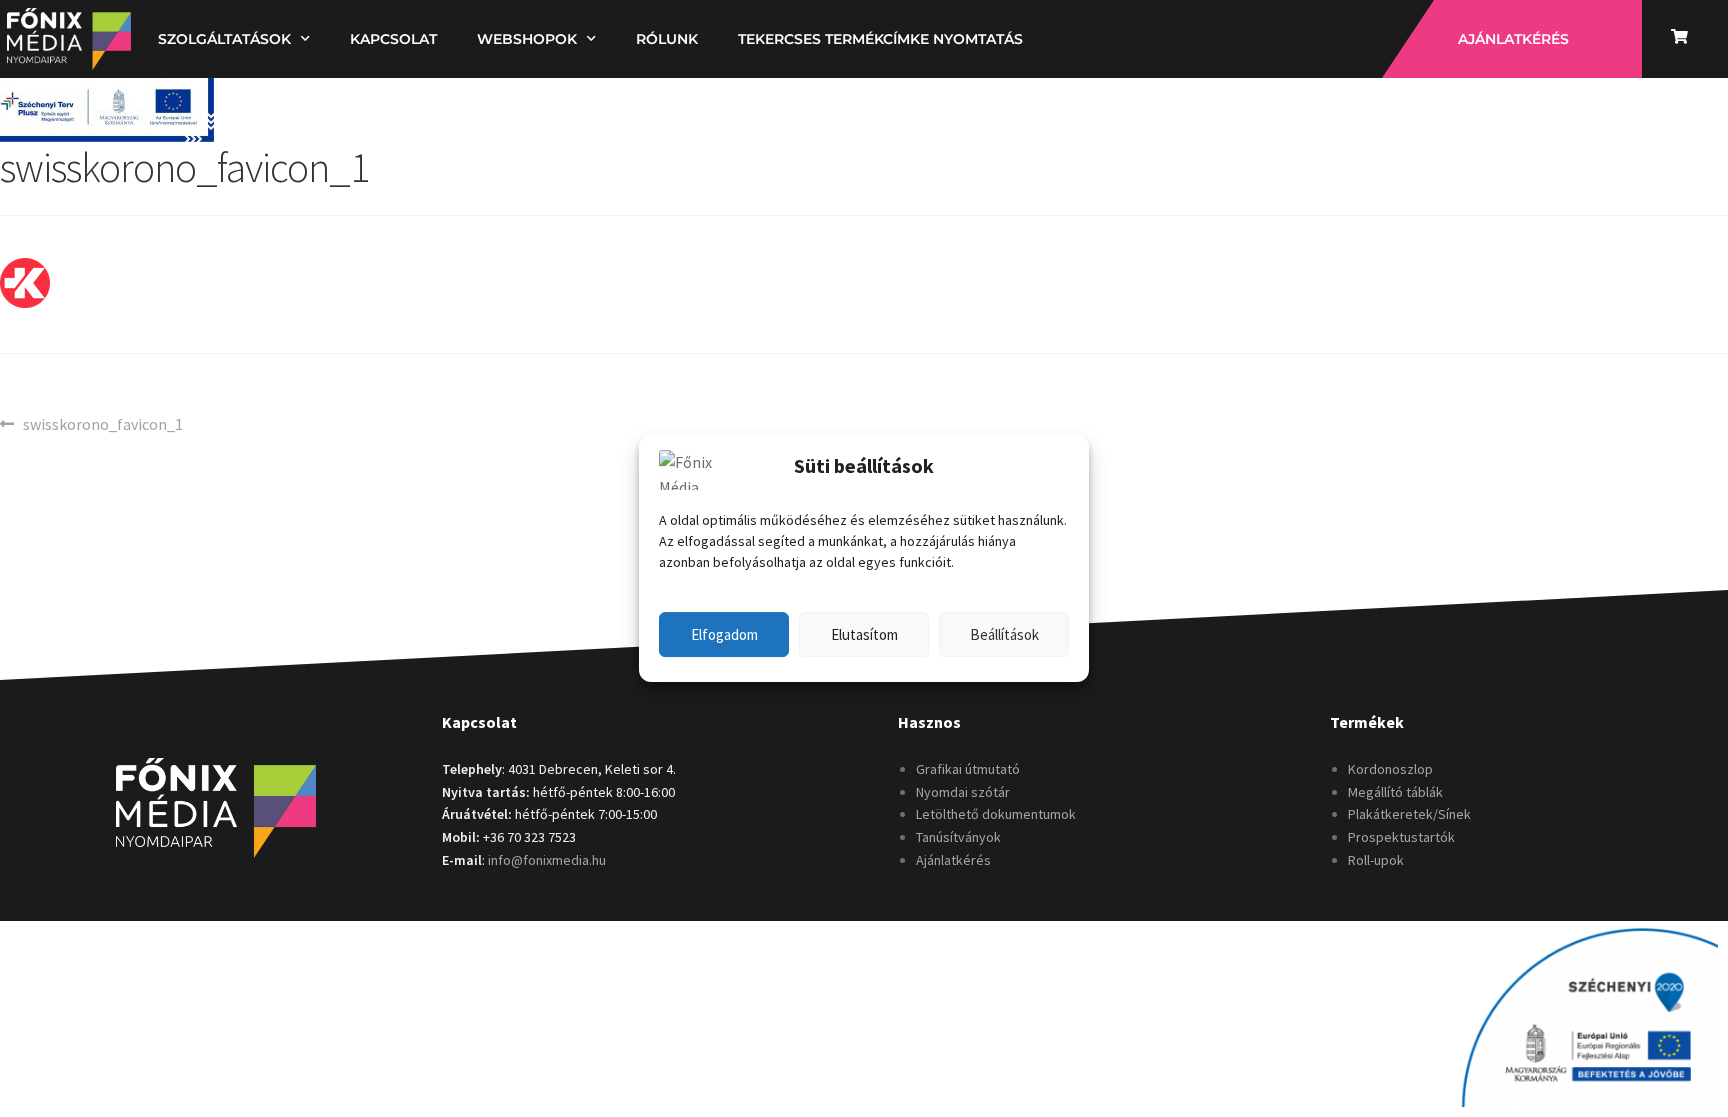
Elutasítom (864, 634)
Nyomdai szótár (963, 792)
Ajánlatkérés (953, 860)
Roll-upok (1376, 860)
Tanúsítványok (958, 837)
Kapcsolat (393, 39)
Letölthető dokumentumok (996, 814)
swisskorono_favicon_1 (102, 423)
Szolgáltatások (224, 39)
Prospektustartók (1401, 837)
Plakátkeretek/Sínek (1409, 814)
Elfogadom (724, 634)
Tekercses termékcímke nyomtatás (880, 39)
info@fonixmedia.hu (547, 860)
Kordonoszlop (1390, 769)
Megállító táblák (1395, 792)
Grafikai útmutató (968, 769)
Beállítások (1004, 634)
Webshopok (527, 39)
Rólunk (667, 39)
